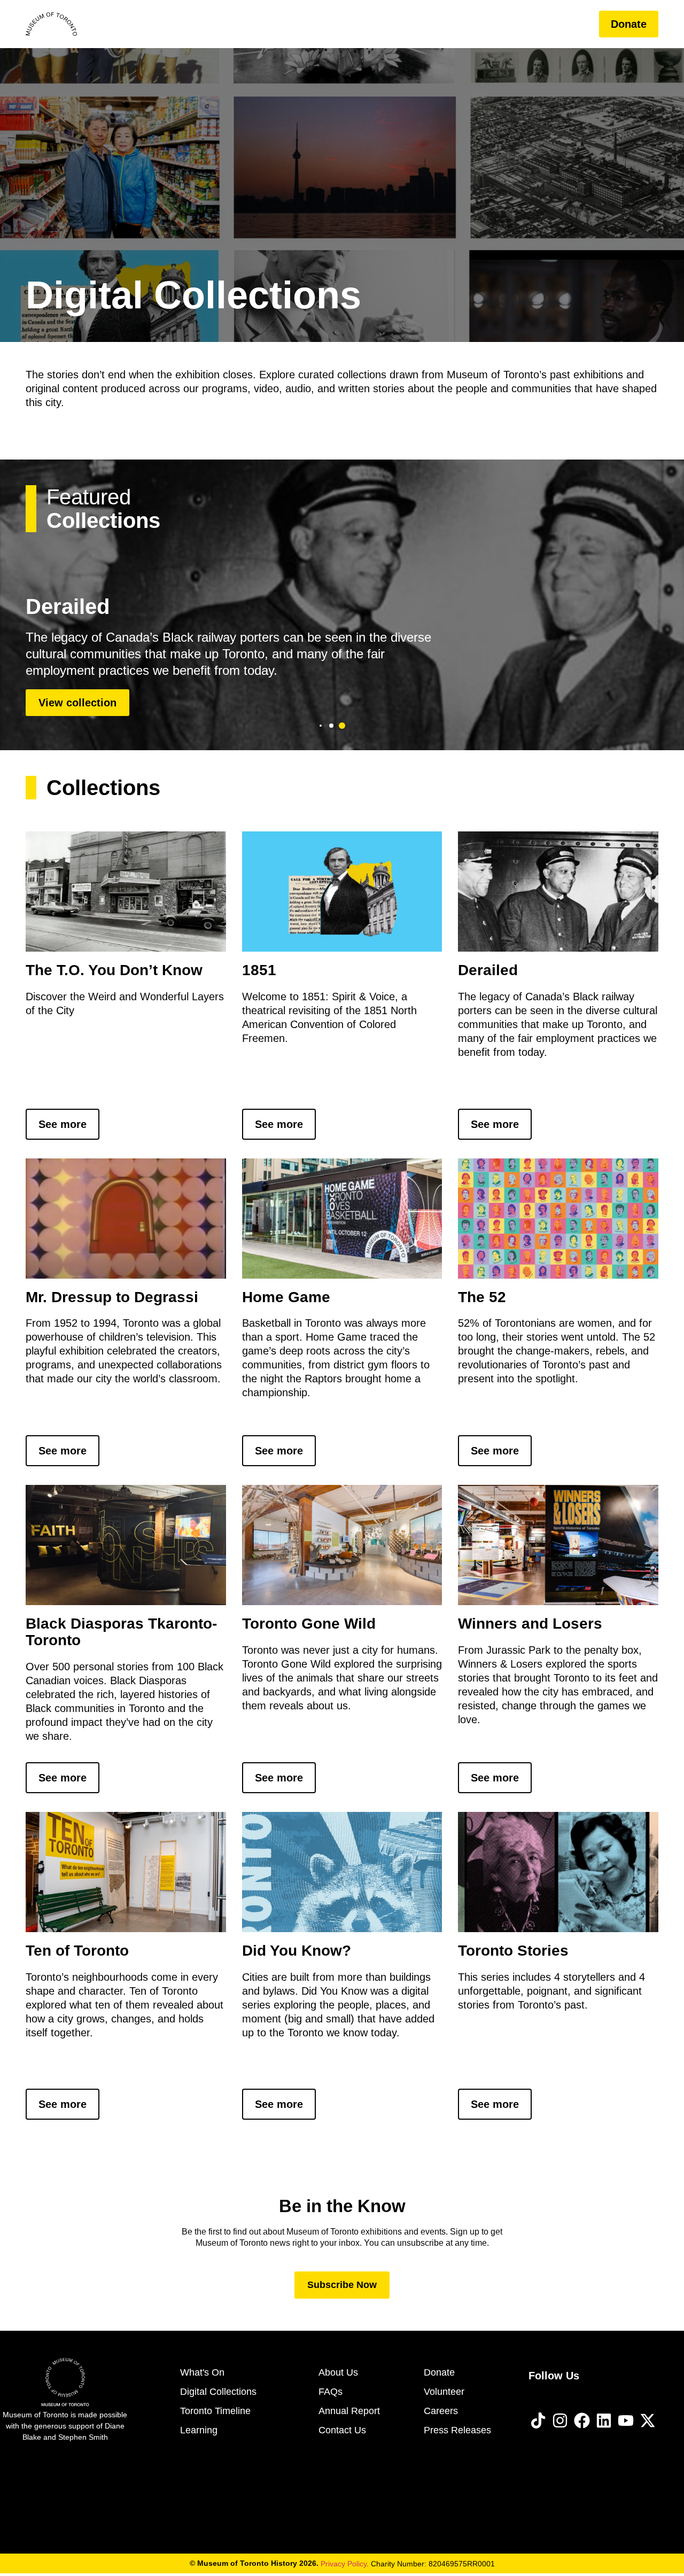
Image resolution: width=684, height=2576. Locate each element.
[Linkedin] (604, 2421)
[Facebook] (582, 2421)
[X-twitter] (648, 2421)
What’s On (297, 24)
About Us (511, 24)
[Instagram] (560, 2421)
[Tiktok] (538, 2421)
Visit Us (230, 24)
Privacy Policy (344, 2564)
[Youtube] (626, 2421)
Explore (365, 24)
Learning (444, 24)
